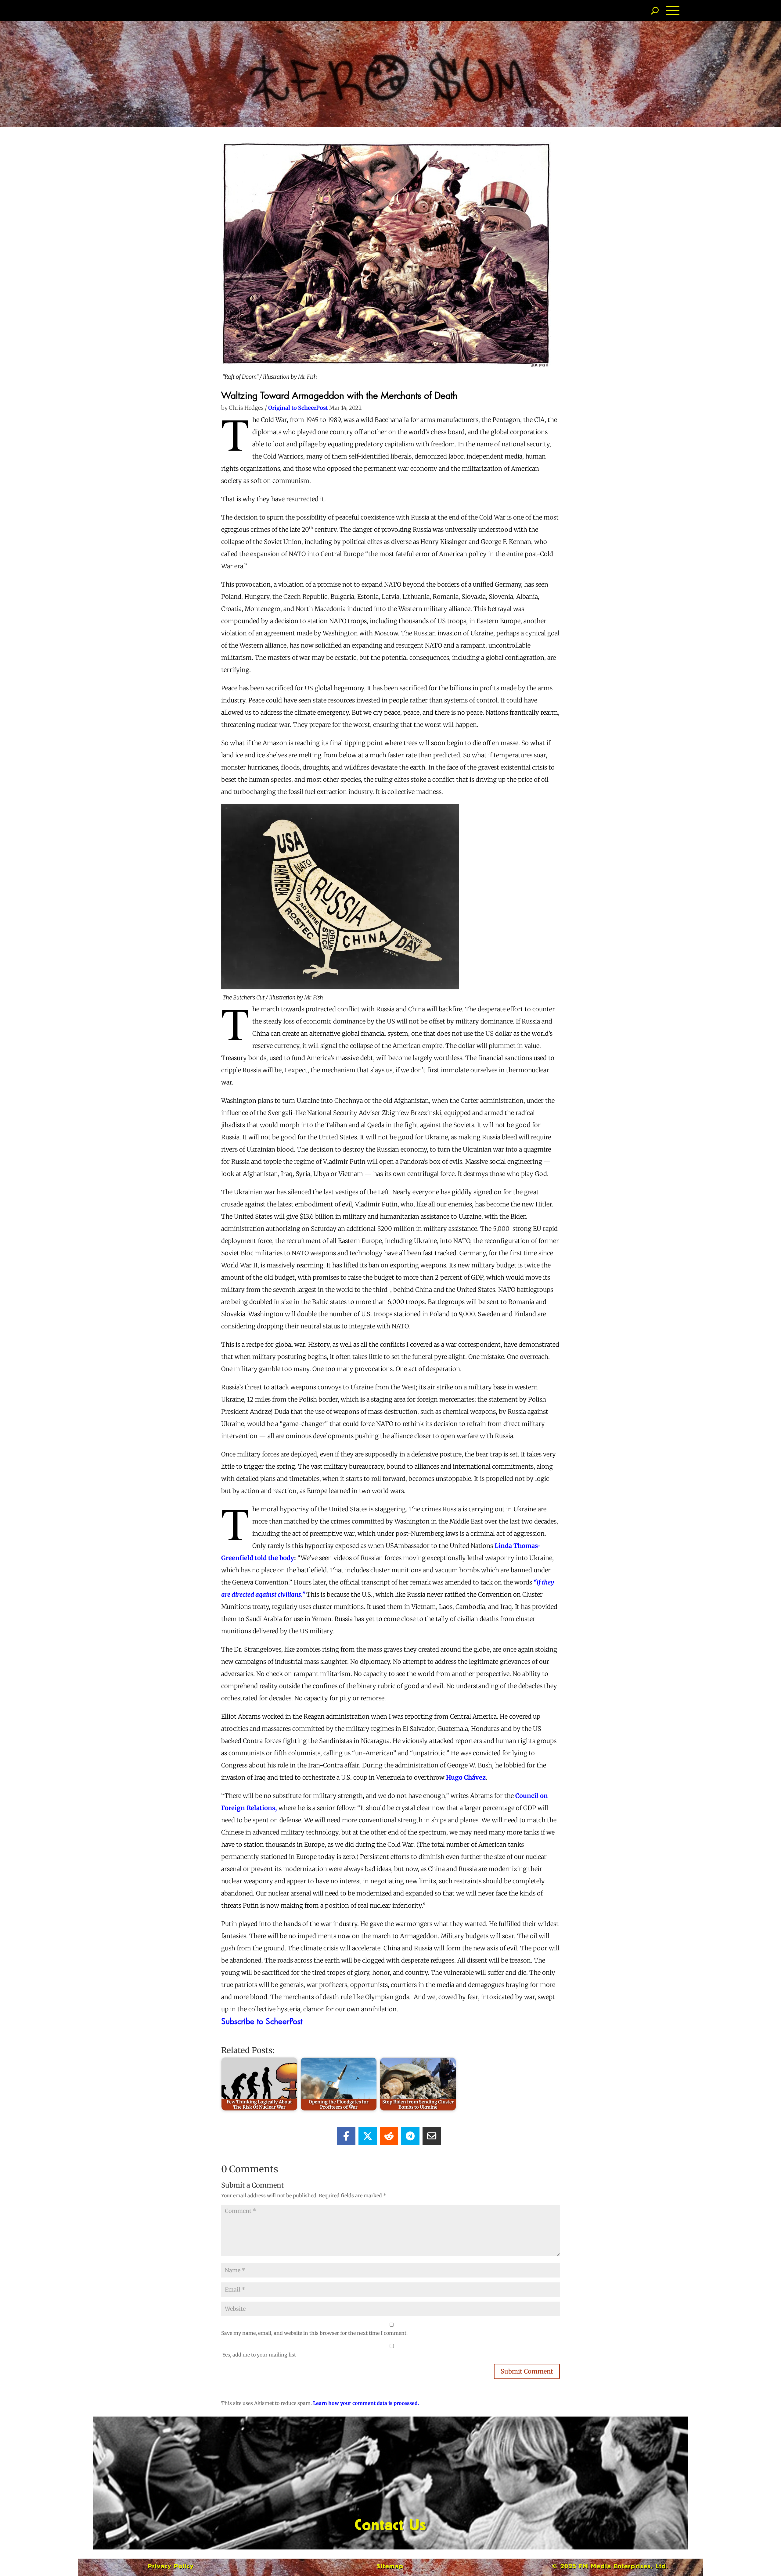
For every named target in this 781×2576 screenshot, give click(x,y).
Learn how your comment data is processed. (366, 2403)
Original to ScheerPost (298, 408)
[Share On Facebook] (346, 2136)
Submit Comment (527, 2371)
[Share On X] (368, 2136)
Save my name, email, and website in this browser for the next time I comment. (314, 2333)
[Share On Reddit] (389, 2136)
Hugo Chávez (465, 1777)
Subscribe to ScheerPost (262, 2021)
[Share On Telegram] (410, 2136)
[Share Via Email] (432, 2136)
